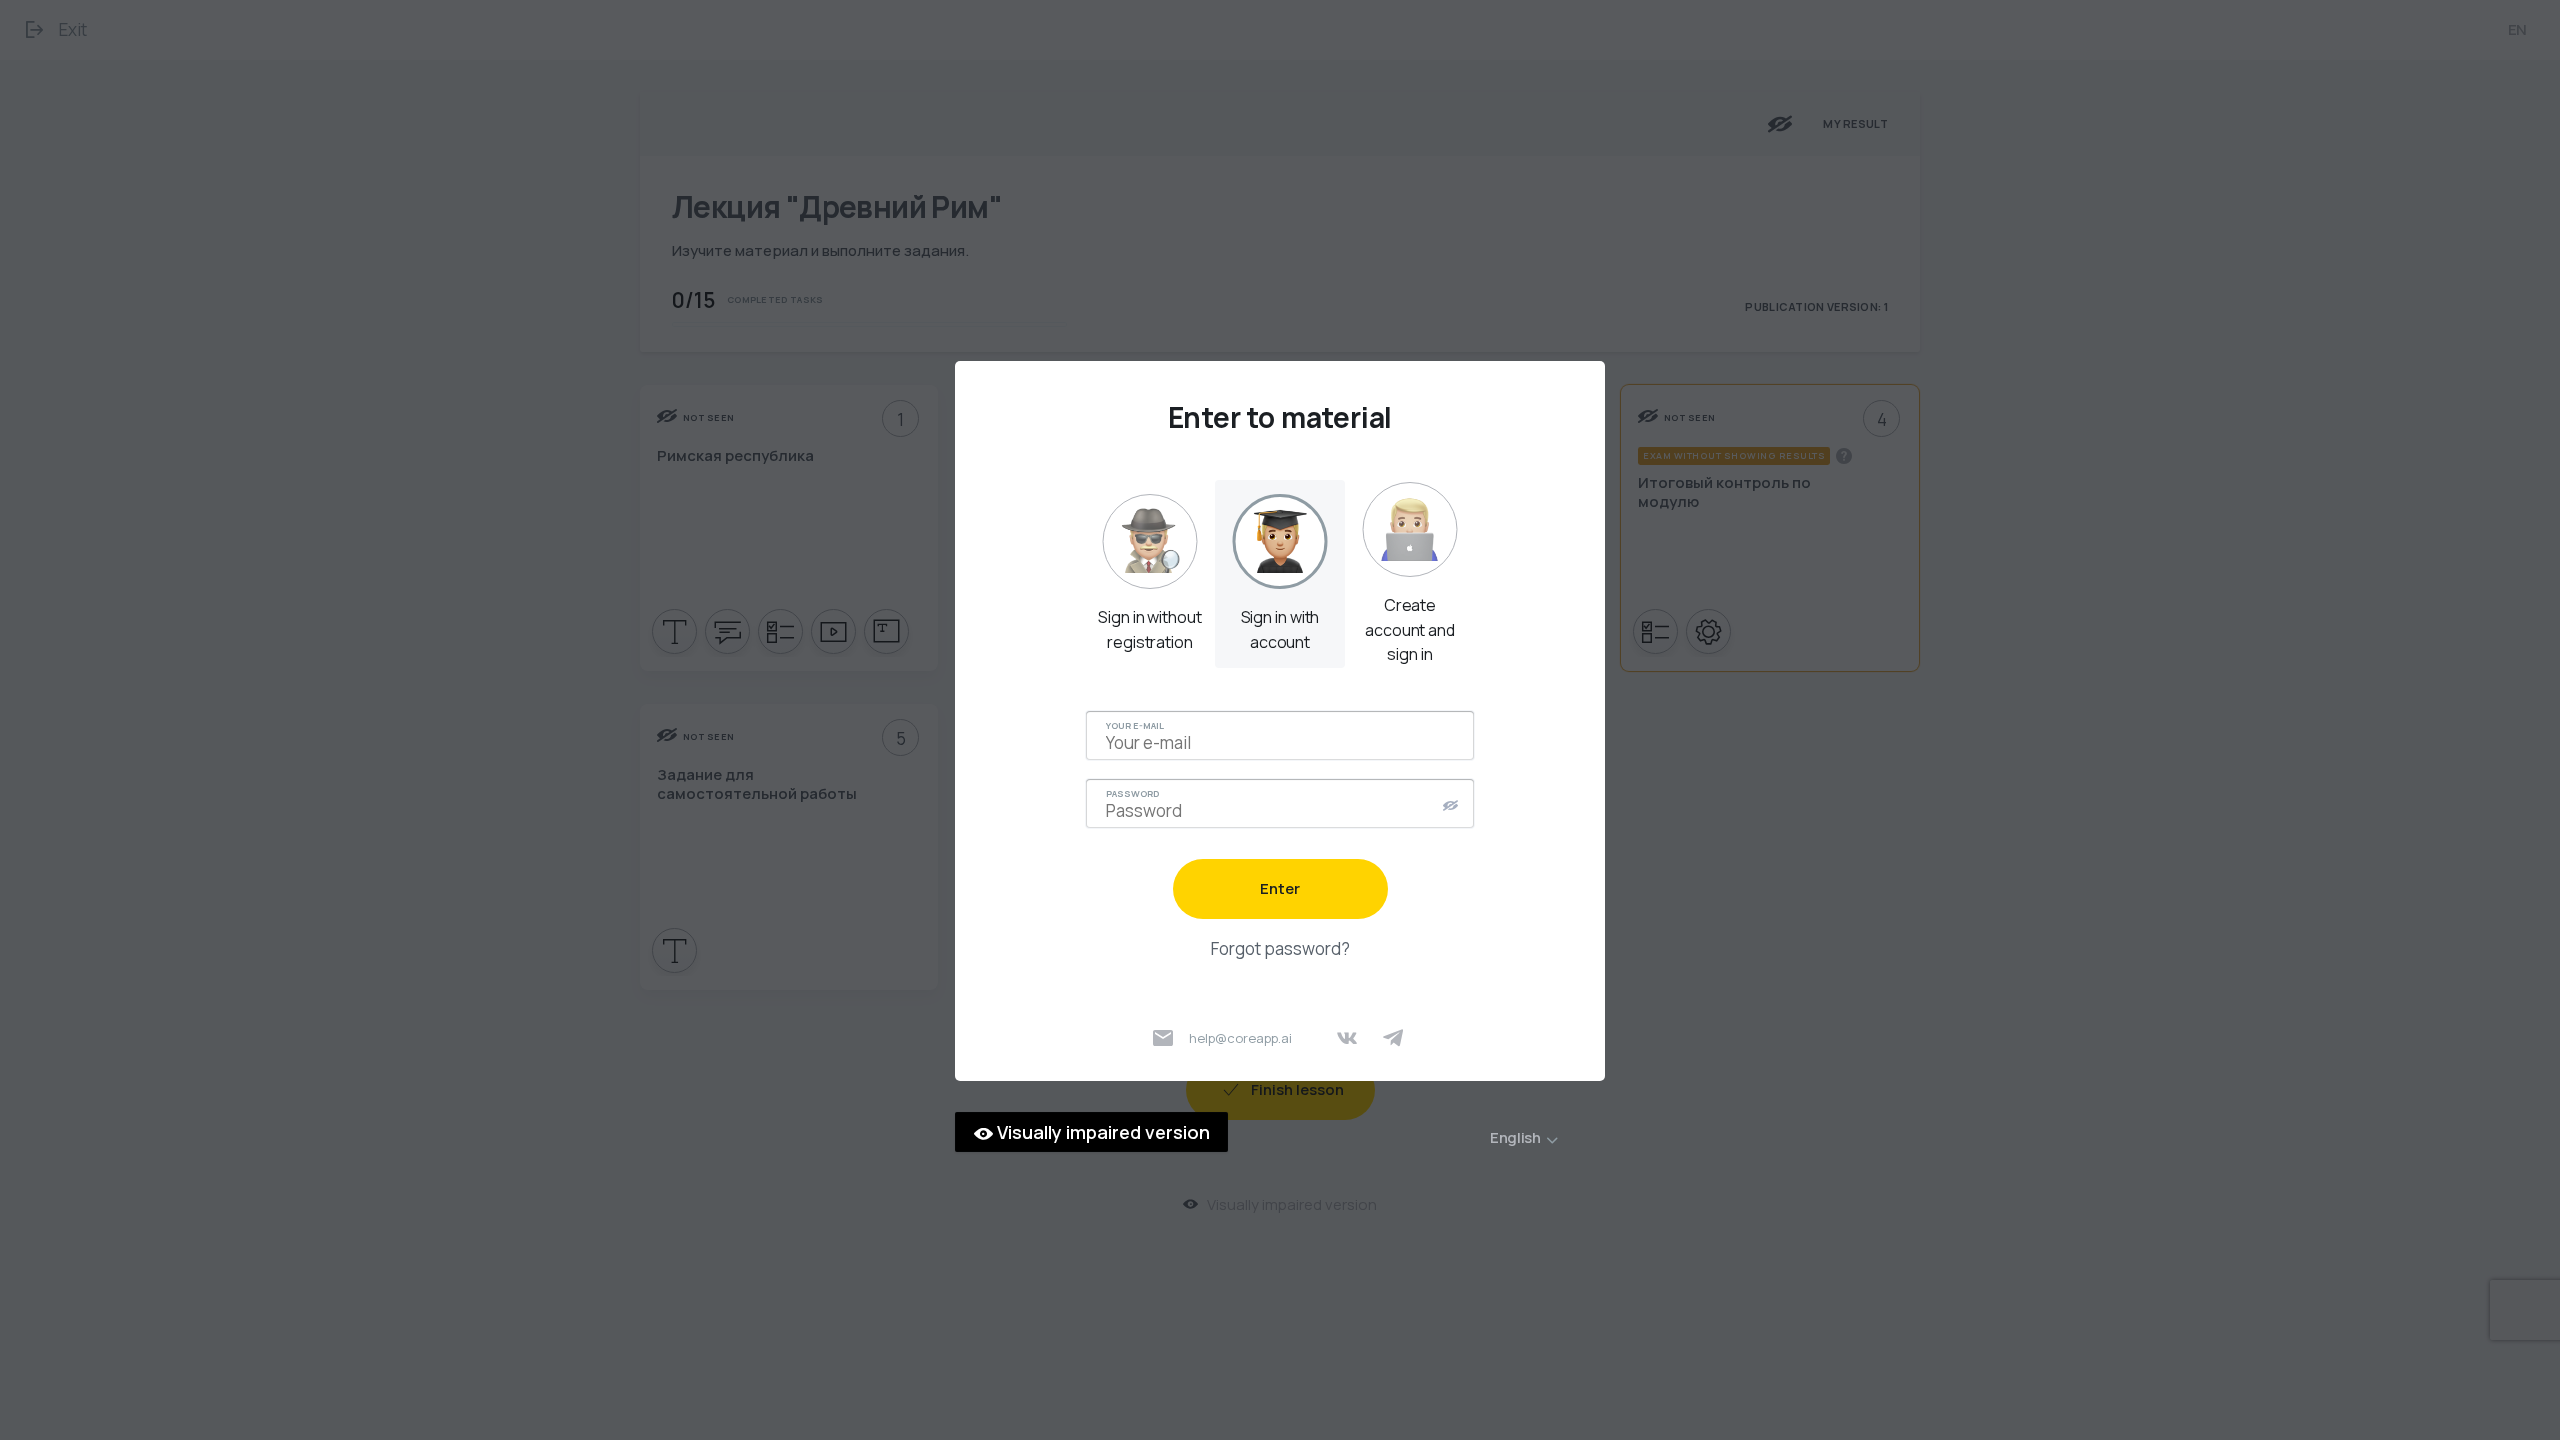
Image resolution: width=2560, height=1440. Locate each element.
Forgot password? (1280, 948)
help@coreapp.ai (1240, 1038)
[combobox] (1541, 1138)
